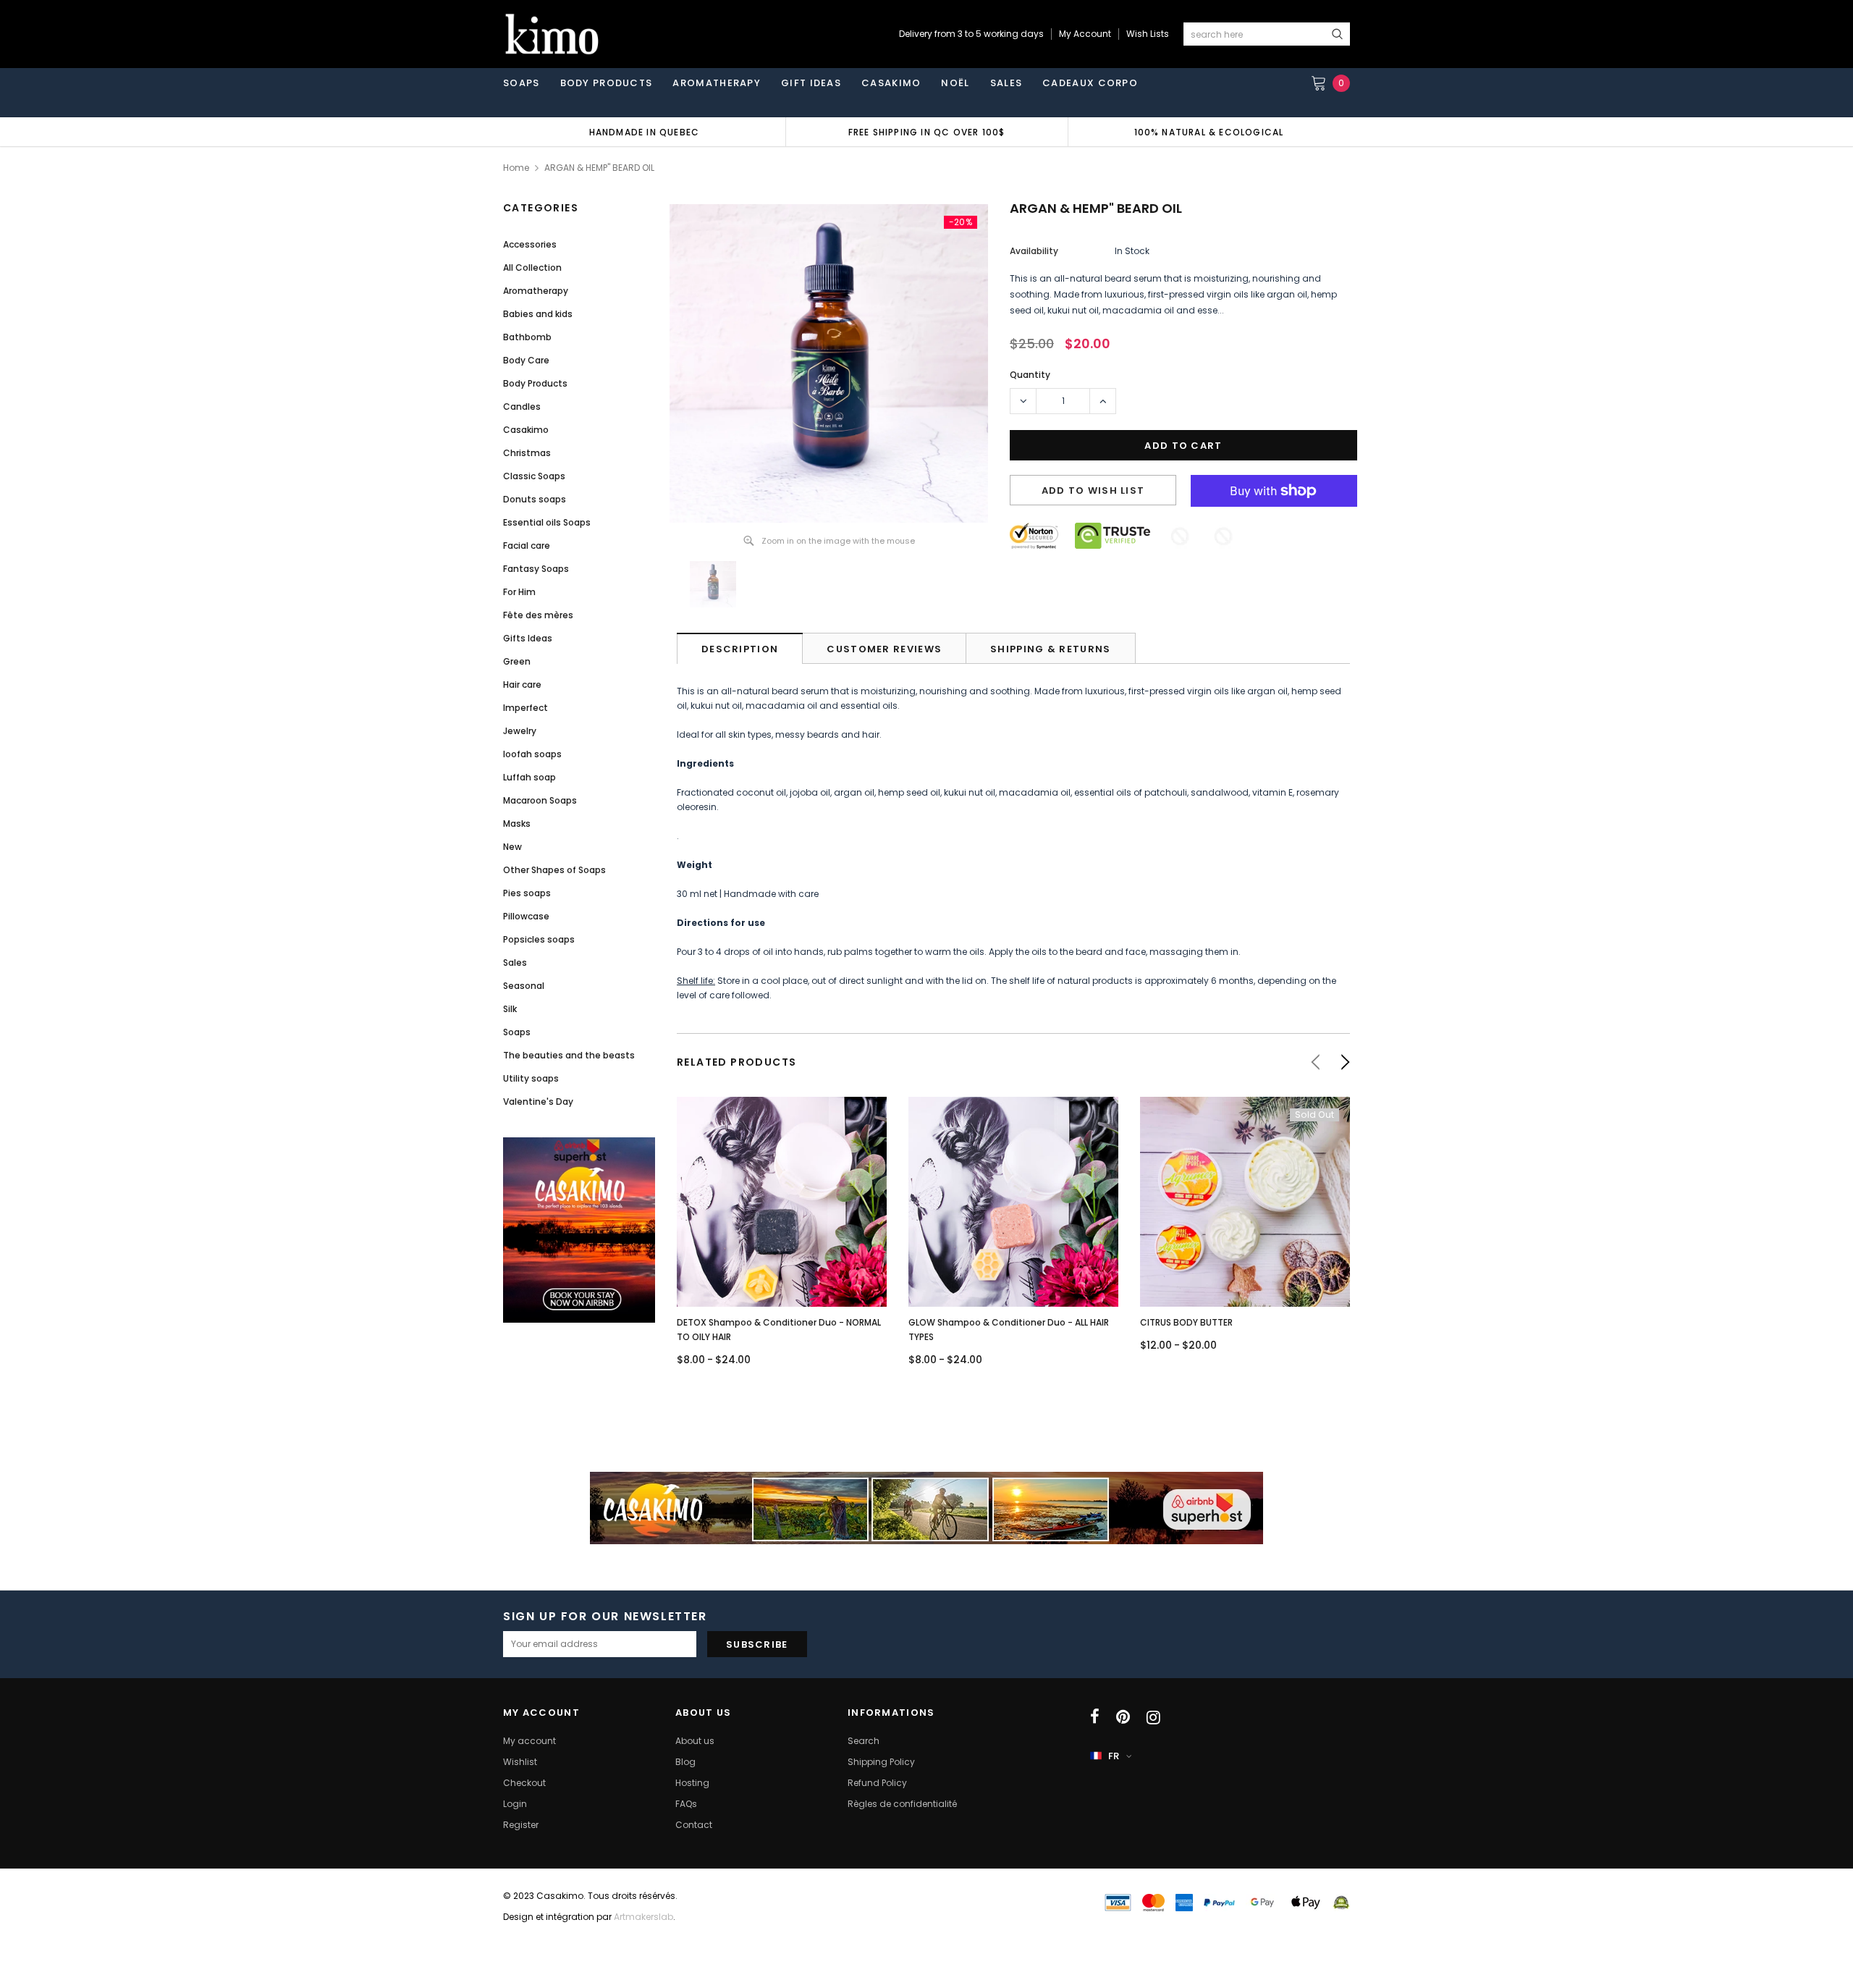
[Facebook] (1095, 1717)
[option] (644, 132)
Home (516, 168)
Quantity (1030, 375)
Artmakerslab (643, 1917)
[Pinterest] (1123, 1717)
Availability (1034, 251)
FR (1114, 1756)
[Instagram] (1153, 1717)
